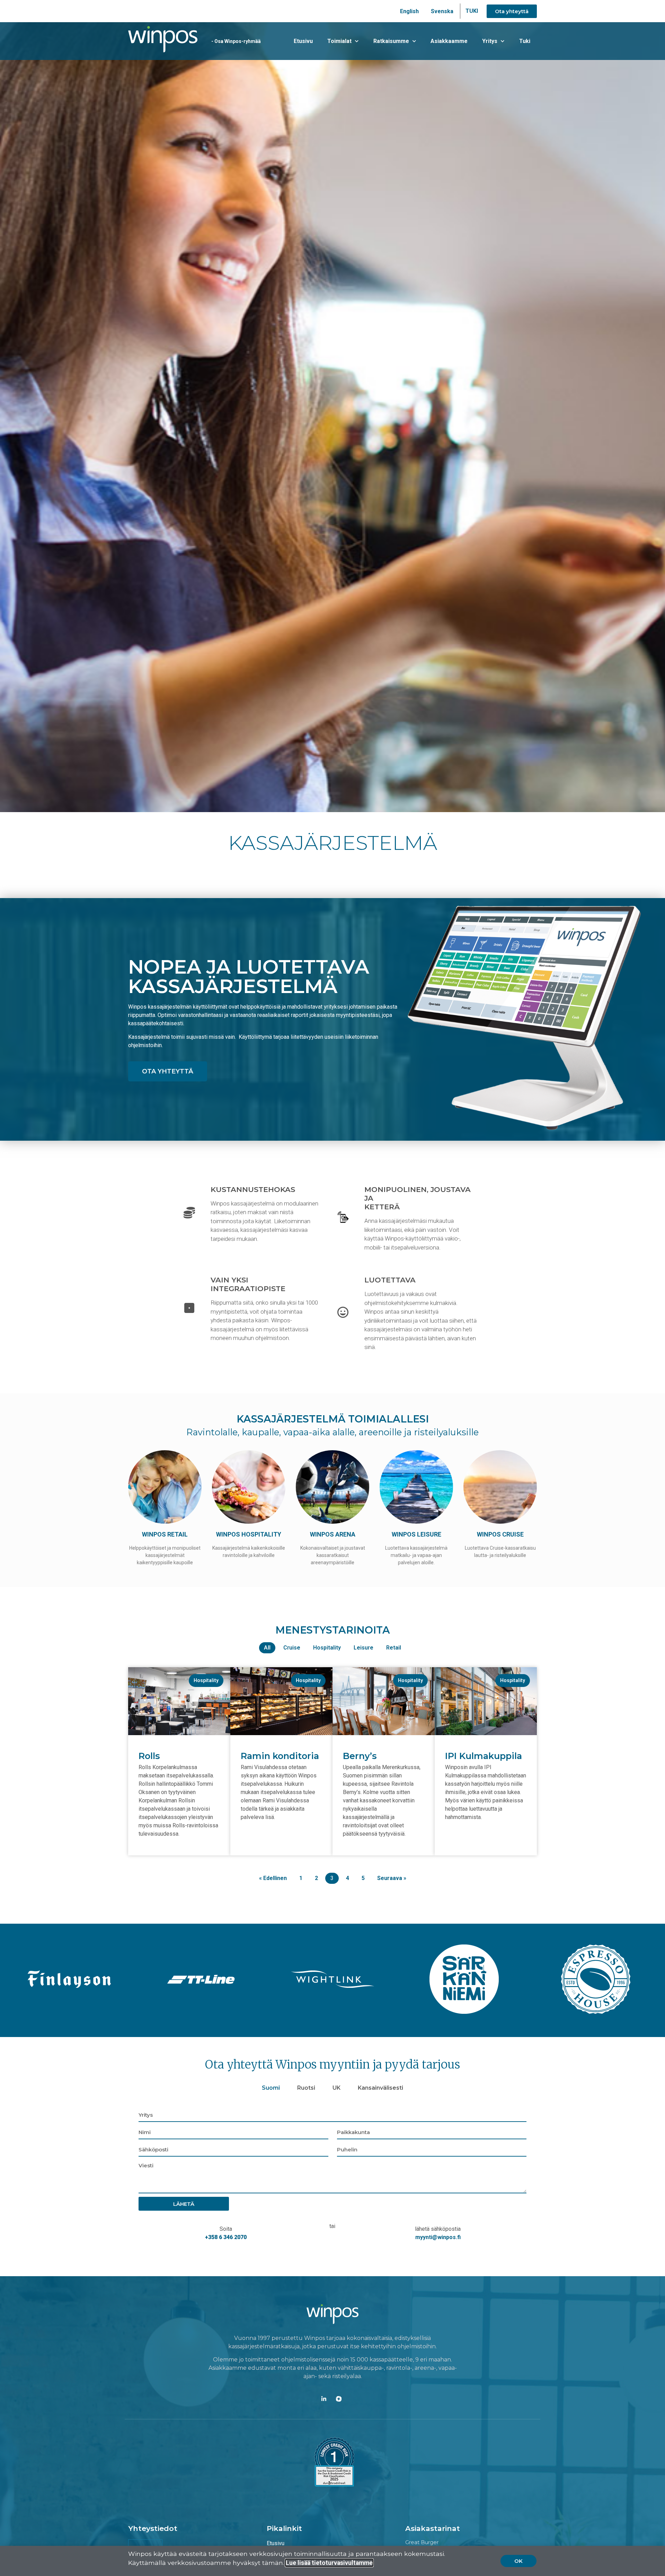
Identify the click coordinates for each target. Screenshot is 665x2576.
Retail (394, 1648)
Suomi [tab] (271, 2088)
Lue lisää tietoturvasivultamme (329, 2563)
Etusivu (303, 41)
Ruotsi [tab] (306, 2088)
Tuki (525, 41)
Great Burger (422, 2542)
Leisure (363, 1648)
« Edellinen (273, 1878)
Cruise (292, 1648)
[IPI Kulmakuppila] (486, 1733)
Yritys (490, 41)
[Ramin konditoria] (281, 1733)
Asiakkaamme (449, 41)
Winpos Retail (165, 1534)
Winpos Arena (333, 1534)
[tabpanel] (332, 2177)
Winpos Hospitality (249, 1534)
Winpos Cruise (500, 1534)
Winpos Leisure (416, 1534)
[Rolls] (179, 1733)
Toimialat (339, 41)
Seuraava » (392, 1878)
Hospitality (327, 1648)
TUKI (472, 11)
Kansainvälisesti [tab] (380, 2088)
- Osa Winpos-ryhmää (236, 41)
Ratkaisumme (391, 41)
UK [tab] (336, 2088)
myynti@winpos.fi (438, 2237)
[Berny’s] (384, 1733)
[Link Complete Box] (179, 1761)
